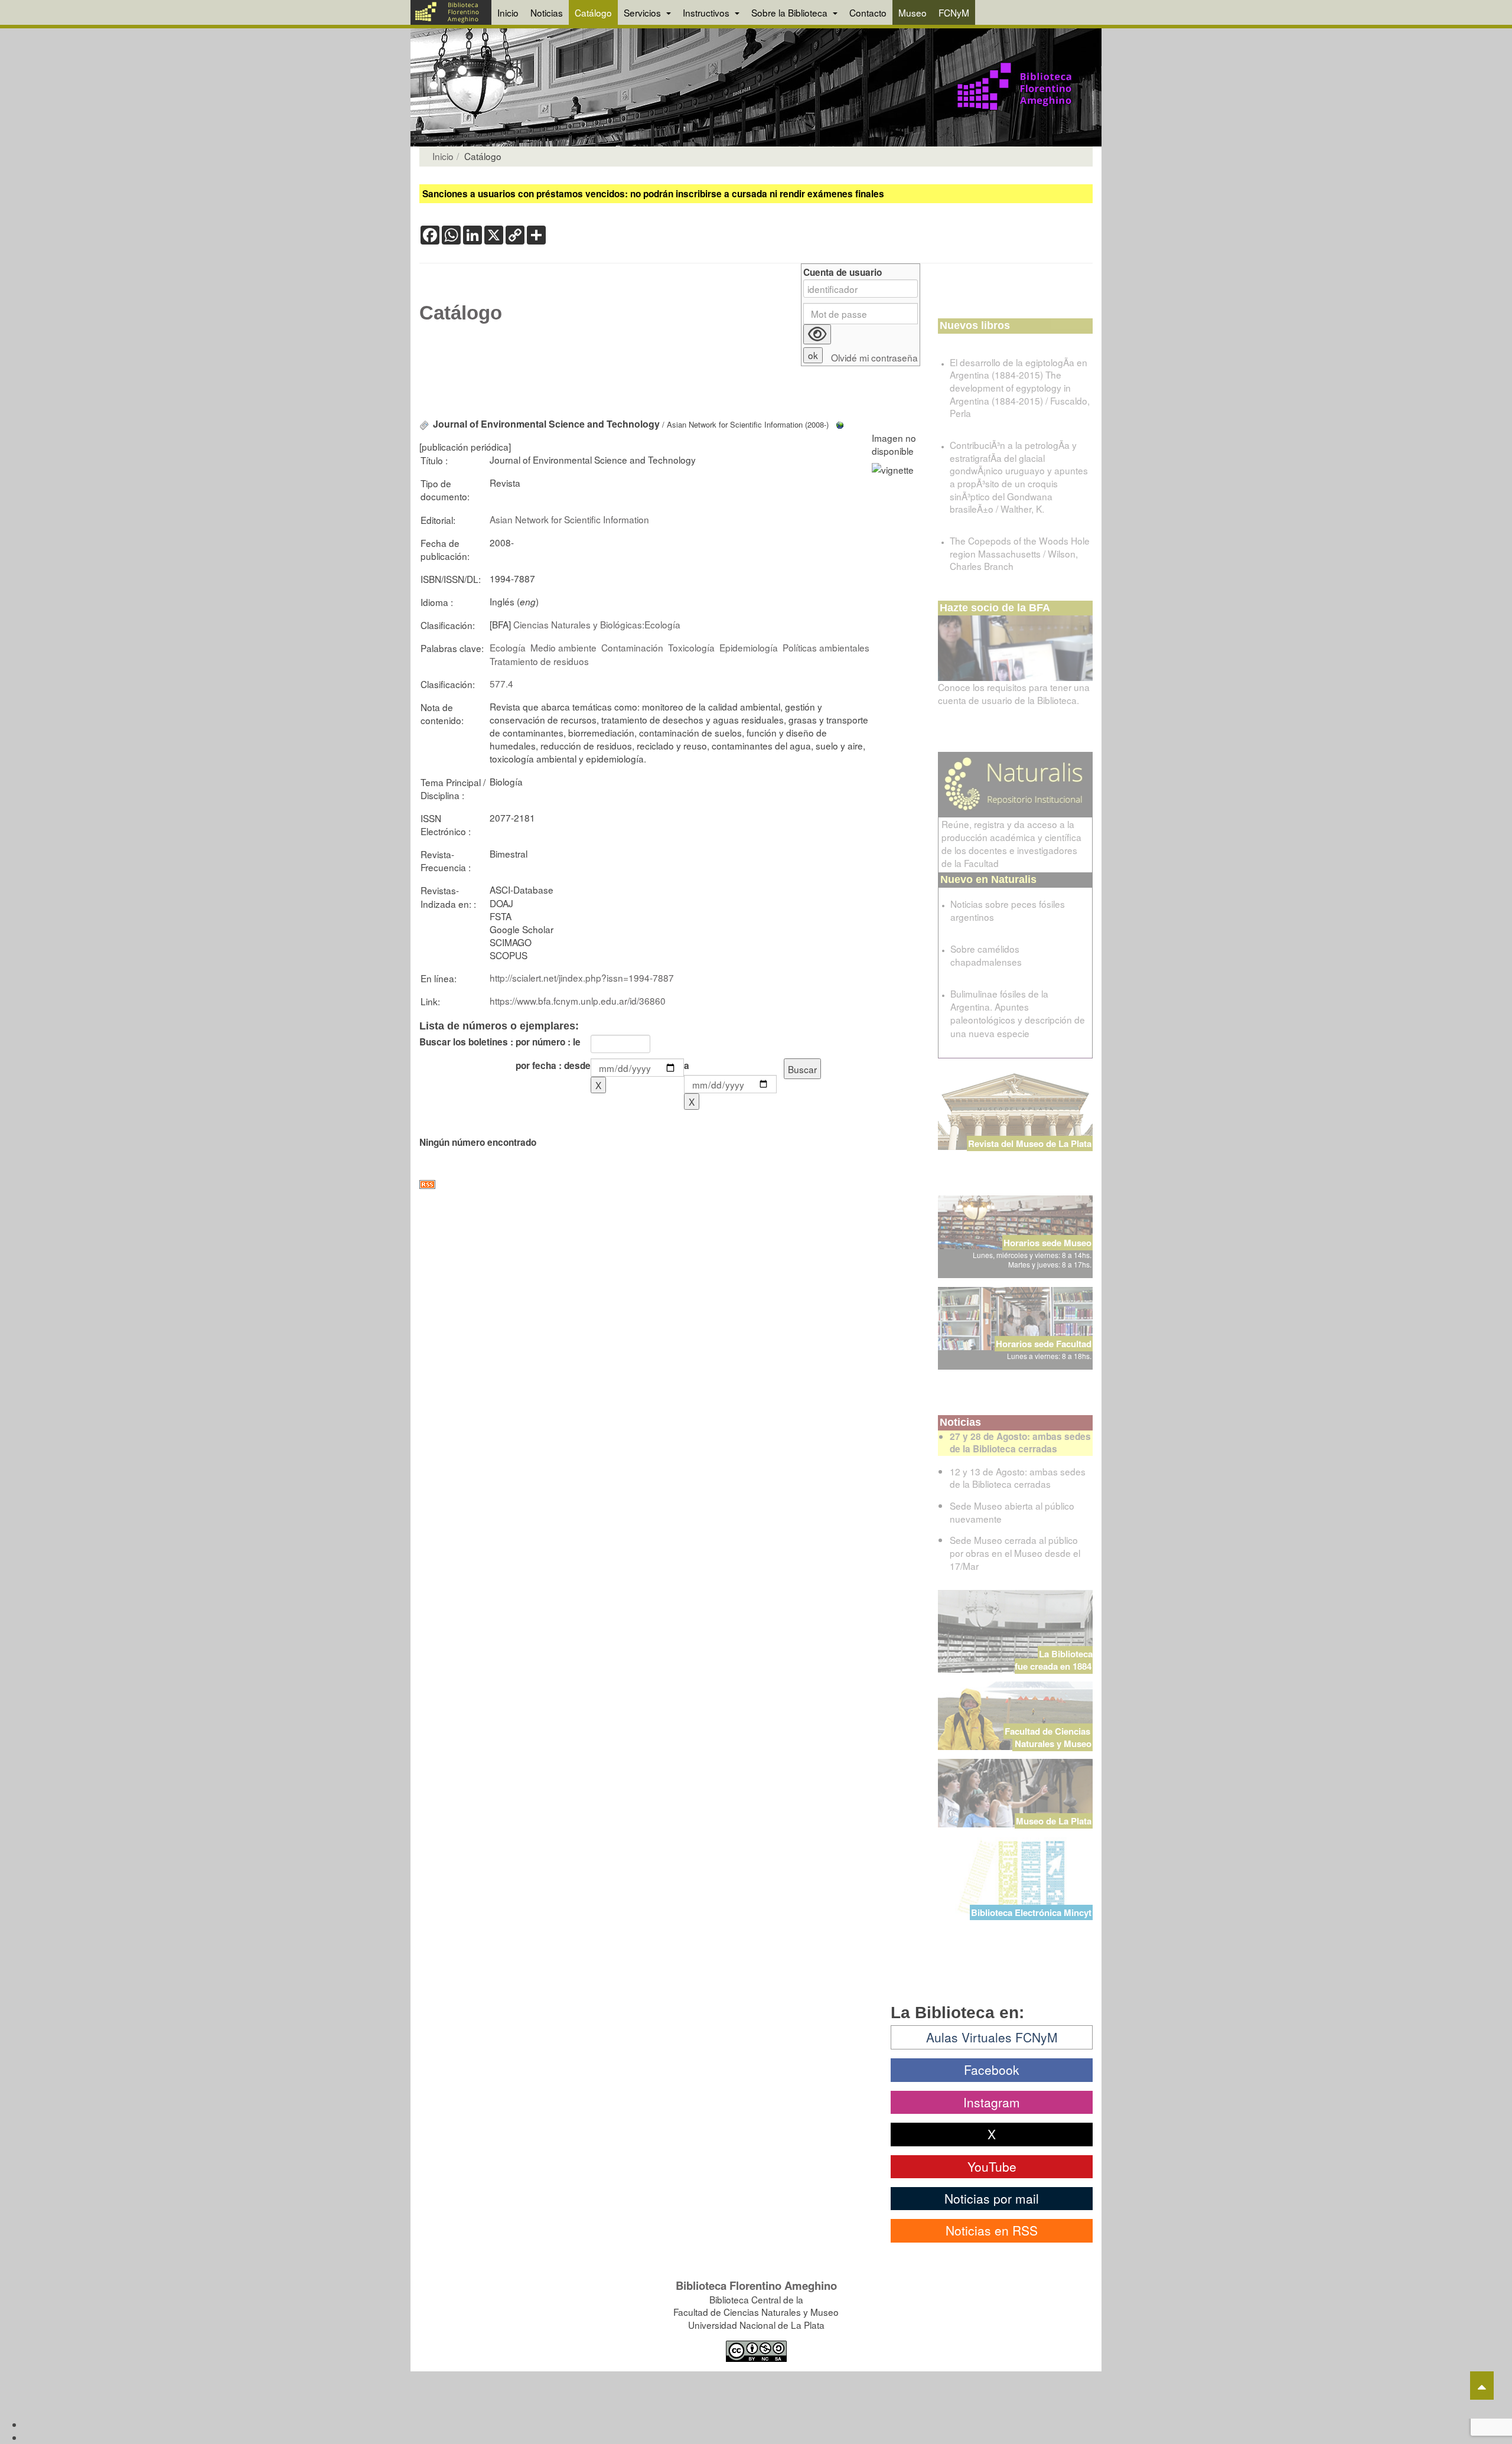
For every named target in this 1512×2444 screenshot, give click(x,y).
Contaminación (632, 647)
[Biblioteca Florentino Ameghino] (451, 12)
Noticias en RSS (992, 2230)
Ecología (508, 647)
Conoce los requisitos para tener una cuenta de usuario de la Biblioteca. (1014, 693)
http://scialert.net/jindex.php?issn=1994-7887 (582, 977)
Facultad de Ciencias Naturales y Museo (1049, 1737)
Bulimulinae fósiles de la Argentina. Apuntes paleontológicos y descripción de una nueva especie (1018, 1013)
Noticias (547, 12)
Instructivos (707, 12)
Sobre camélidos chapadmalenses (986, 955)
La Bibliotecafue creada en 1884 (1054, 1660)
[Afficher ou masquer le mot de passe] (817, 334)
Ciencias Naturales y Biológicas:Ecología (597, 624)
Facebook (992, 2070)
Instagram (992, 2102)
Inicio (508, 12)
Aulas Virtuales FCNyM (992, 2037)
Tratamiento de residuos (539, 661)
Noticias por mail (992, 2198)
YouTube (992, 2166)
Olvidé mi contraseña (874, 358)
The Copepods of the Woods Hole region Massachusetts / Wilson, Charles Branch (1020, 553)
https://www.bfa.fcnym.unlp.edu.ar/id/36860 (578, 1001)
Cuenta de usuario (843, 273)
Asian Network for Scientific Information (569, 519)
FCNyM (954, 12)
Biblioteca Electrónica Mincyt (1031, 1912)
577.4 (501, 683)
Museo (913, 12)
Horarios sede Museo (1047, 1243)
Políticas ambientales (826, 647)
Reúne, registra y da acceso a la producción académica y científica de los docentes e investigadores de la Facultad (1011, 843)
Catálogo (593, 12)
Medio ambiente (563, 647)
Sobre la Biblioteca (791, 12)
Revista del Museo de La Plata (1030, 1143)
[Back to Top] (1482, 2386)
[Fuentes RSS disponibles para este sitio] (670, 1184)
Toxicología (691, 647)
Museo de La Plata (1054, 1821)
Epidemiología (749, 647)
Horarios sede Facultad (1044, 1344)
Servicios (643, 12)
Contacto (868, 12)
